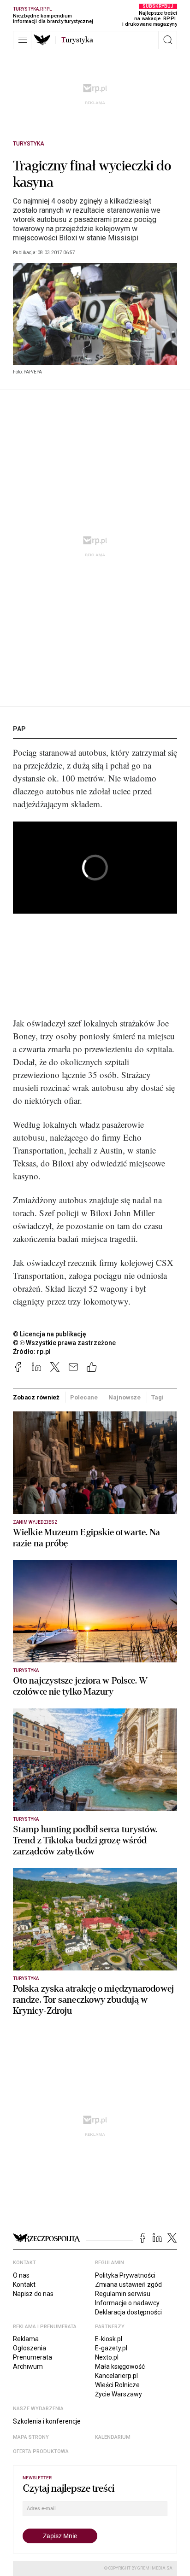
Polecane (84, 1397)
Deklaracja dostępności (128, 2312)
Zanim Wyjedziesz (35, 1522)
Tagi (157, 1397)
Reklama (26, 2339)
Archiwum (28, 2366)
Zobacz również (36, 1397)
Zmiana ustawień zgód (128, 2285)
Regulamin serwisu (123, 2294)
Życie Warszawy (119, 2394)
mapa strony (31, 2437)
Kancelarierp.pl (116, 2376)
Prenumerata (33, 2357)
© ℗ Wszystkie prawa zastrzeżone (64, 1343)
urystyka (77, 40)
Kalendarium (113, 2437)
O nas (21, 2275)
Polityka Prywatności (125, 2275)
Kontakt (24, 2285)
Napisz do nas (33, 2294)
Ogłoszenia (30, 2348)
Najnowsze (125, 1397)
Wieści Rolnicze (117, 2385)
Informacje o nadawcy (127, 2303)
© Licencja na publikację (50, 1334)
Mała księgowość (120, 2366)
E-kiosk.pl (109, 2339)
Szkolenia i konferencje (47, 2421)
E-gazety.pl (111, 2348)
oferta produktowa (41, 2451)
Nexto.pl (107, 2357)
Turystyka (29, 144)
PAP (19, 729)
